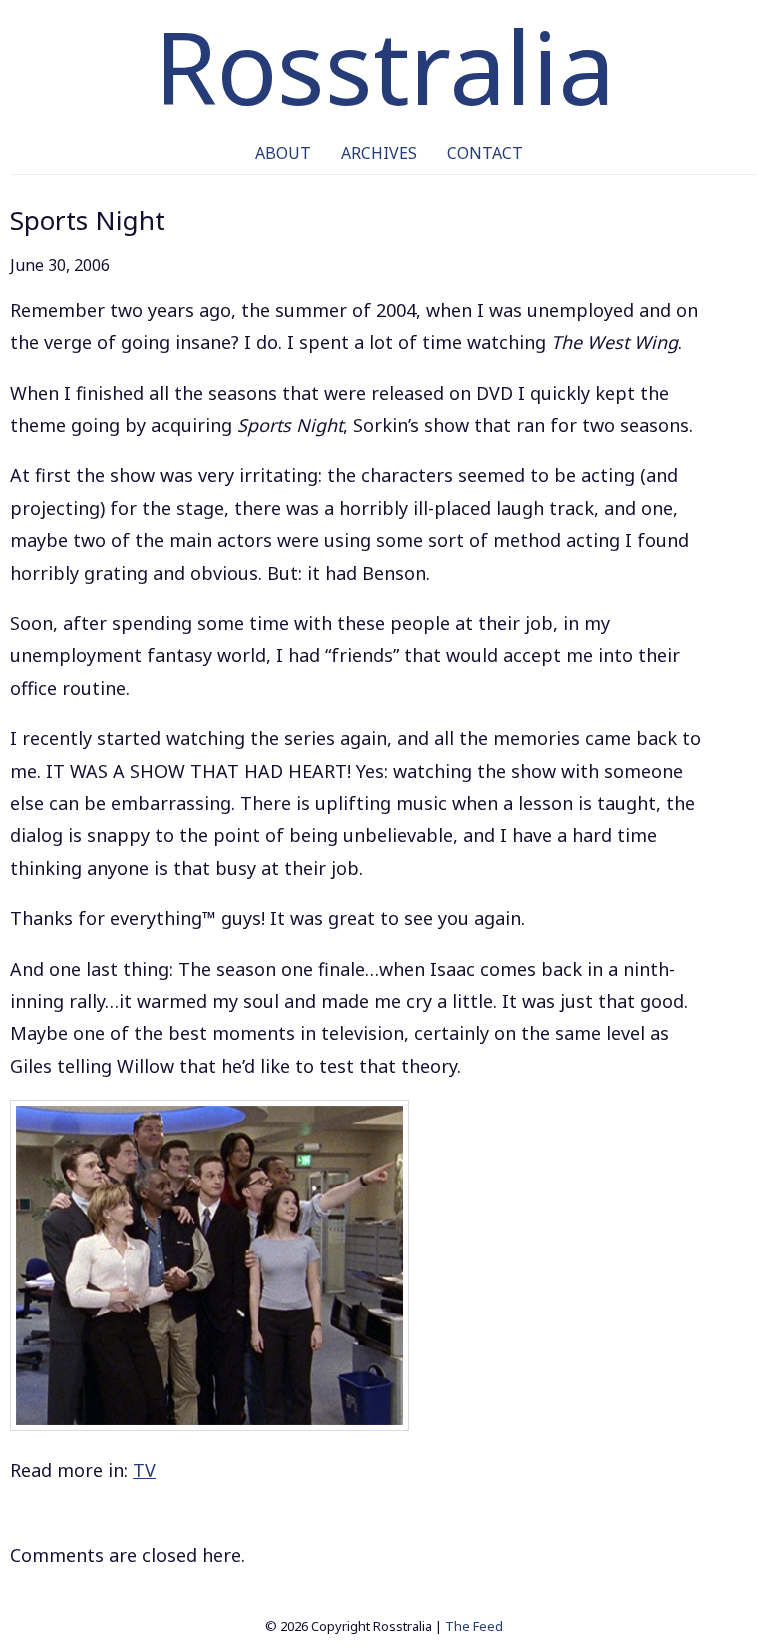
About (283, 153)
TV (144, 1470)
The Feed (474, 1626)
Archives (379, 153)
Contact (485, 153)
